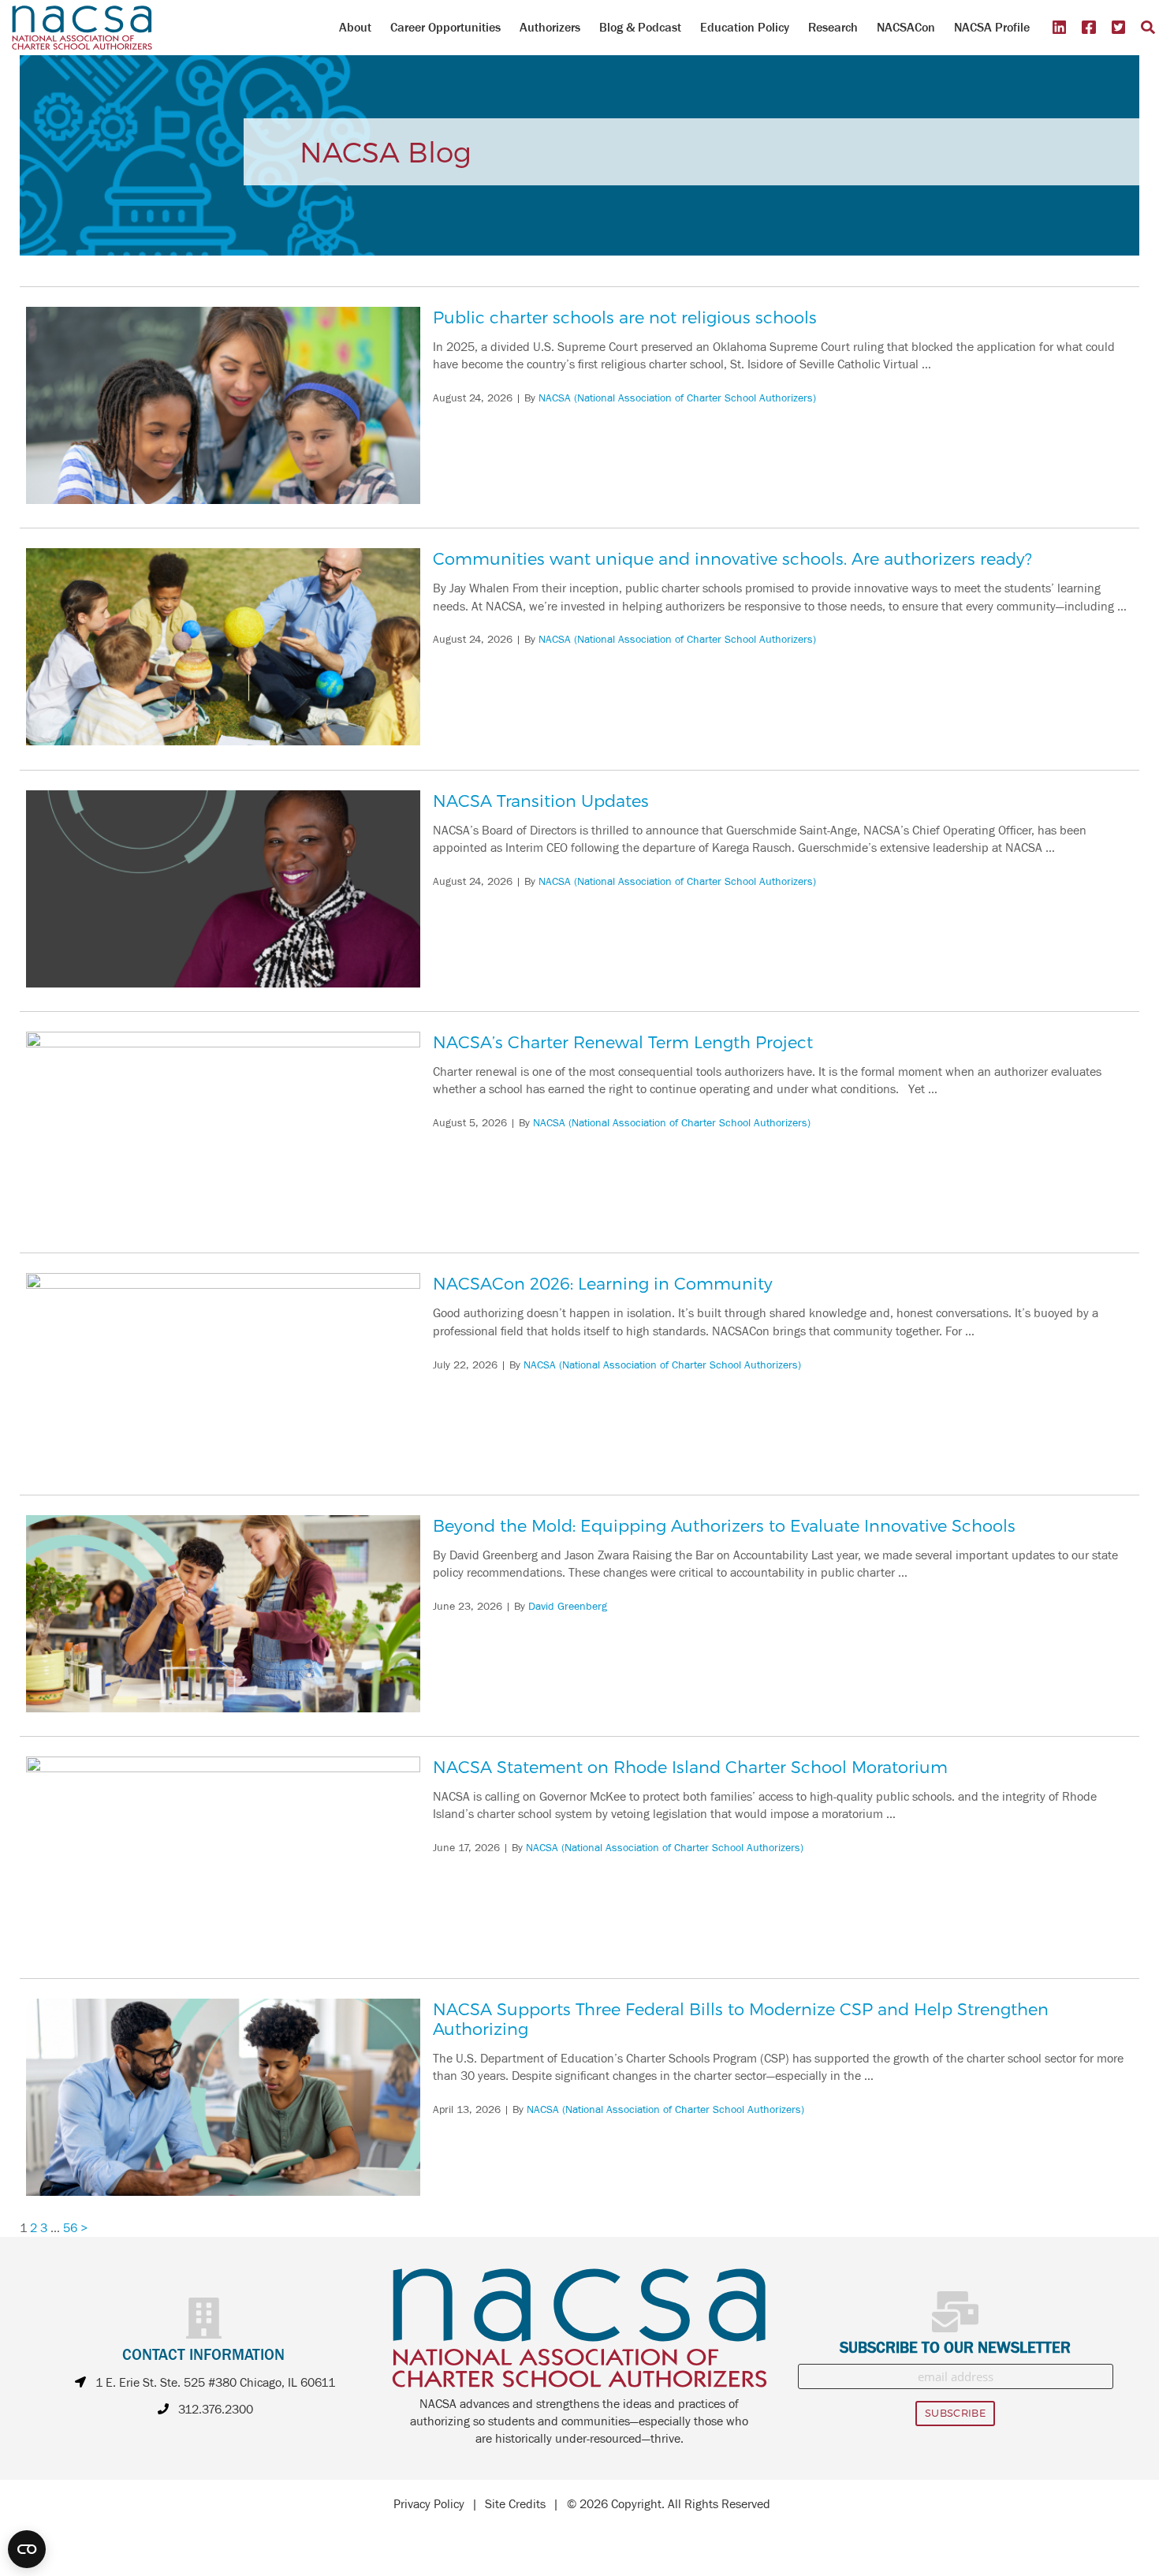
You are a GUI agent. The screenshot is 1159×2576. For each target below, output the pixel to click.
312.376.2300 (216, 2410)
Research (833, 27)
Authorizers (550, 27)
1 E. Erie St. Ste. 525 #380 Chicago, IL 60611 (215, 2383)
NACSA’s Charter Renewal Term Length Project (623, 1042)
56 (70, 2228)
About (355, 27)
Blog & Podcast (640, 27)
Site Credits (515, 2504)
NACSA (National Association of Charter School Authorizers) (677, 398)
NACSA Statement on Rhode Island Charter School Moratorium (690, 1766)
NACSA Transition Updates (541, 800)
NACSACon (906, 27)
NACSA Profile (992, 27)
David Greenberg (568, 1607)
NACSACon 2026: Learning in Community (603, 1283)
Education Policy (745, 27)
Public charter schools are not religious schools (625, 317)
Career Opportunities (445, 27)
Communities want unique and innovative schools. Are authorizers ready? (732, 558)
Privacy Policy (429, 2504)
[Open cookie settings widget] (27, 2549)
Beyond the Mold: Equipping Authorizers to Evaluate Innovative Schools (724, 1525)
